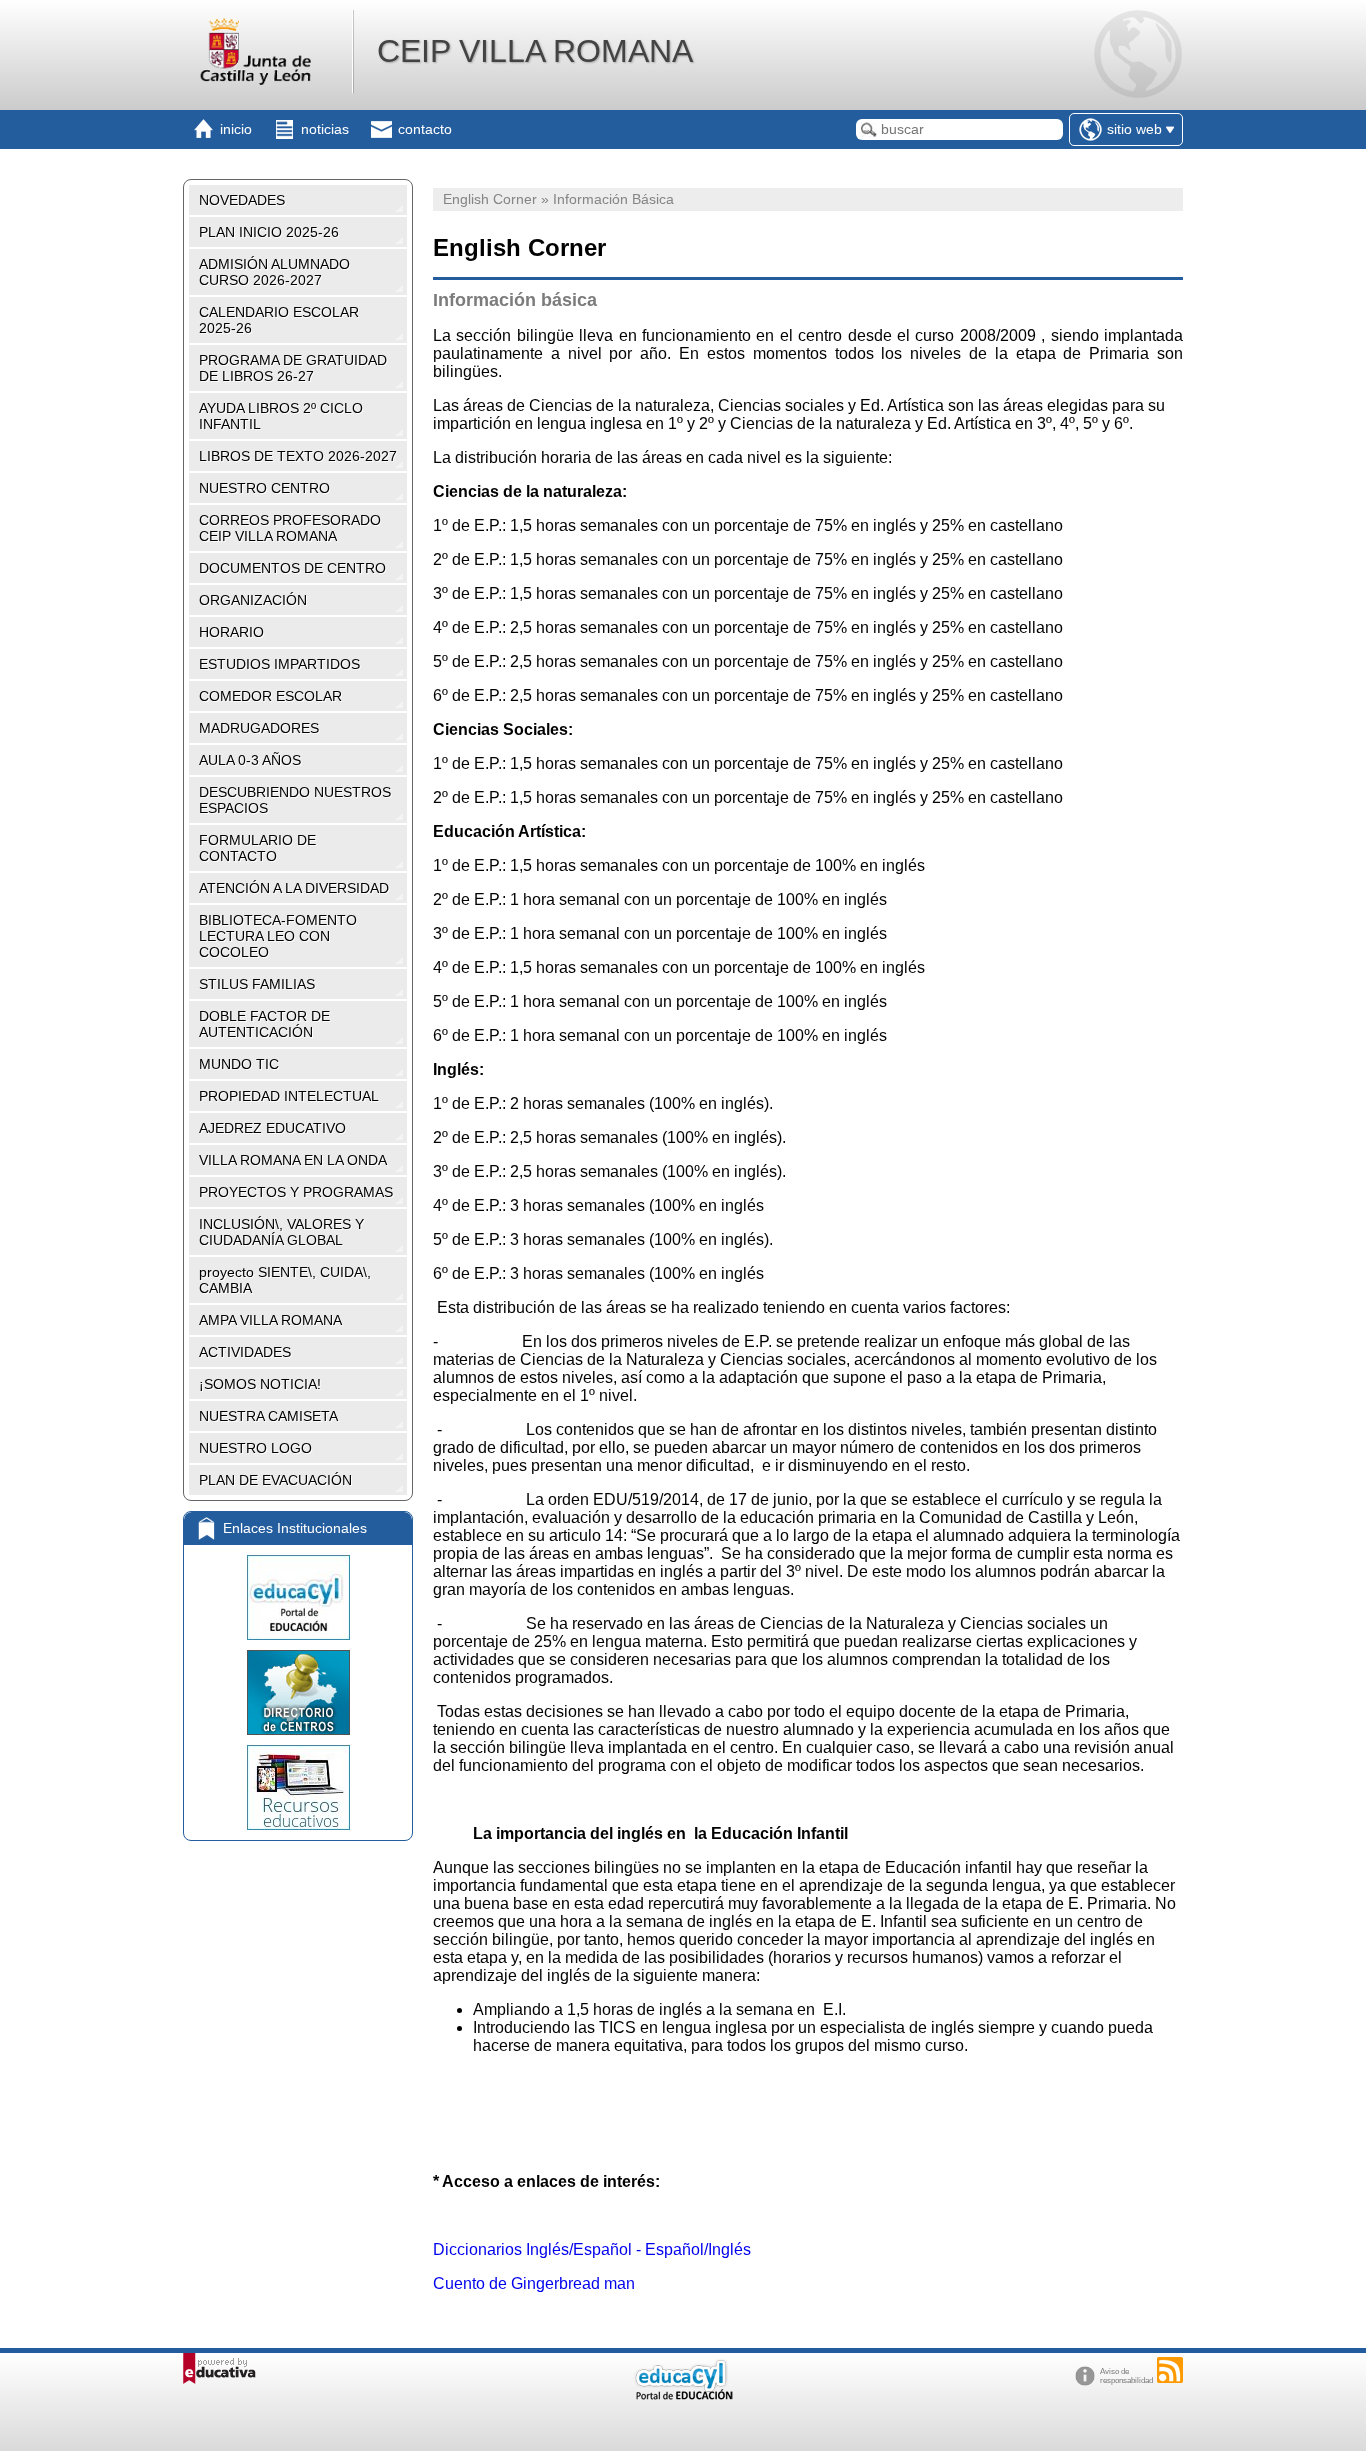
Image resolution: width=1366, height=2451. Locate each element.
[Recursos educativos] (298, 1787)
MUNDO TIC (239, 1064)
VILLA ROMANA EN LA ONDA (293, 1160)
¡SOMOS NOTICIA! (260, 1384)
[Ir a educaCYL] (683, 2395)
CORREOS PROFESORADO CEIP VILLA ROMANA (290, 528)
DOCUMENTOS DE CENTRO (292, 568)
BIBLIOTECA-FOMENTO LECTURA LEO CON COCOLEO (278, 936)
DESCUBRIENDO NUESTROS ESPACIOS (295, 800)
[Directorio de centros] (298, 1692)
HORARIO (231, 632)
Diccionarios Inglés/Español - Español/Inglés (592, 2249)
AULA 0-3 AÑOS (250, 760)
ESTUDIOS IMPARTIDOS (279, 664)
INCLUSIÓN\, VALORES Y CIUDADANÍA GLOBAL (281, 1232)
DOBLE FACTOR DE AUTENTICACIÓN (264, 1024)
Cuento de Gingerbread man (534, 2283)
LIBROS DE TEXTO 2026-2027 (298, 456)
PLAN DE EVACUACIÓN (275, 1480)
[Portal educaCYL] (298, 1597)
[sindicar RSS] (1170, 2370)
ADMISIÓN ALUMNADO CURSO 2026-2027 (274, 272)
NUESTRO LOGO (255, 1448)
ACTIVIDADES (245, 1352)
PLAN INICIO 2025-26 (269, 232)
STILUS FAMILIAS (257, 984)
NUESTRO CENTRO (264, 488)
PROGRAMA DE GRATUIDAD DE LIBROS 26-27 (293, 368)
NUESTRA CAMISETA (268, 1416)
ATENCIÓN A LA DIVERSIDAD (294, 888)
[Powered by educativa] (219, 2368)
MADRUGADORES (259, 728)
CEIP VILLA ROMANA (535, 51)
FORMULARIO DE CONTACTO (257, 848)
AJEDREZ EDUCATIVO (272, 1128)
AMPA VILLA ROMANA (270, 1320)
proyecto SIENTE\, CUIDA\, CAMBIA (285, 1280)
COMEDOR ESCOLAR (270, 696)
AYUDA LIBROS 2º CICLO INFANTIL (281, 416)
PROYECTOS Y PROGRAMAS (296, 1192)
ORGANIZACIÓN (253, 600)
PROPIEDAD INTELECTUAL (289, 1096)
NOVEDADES (242, 200)
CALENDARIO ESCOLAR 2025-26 (279, 320)
